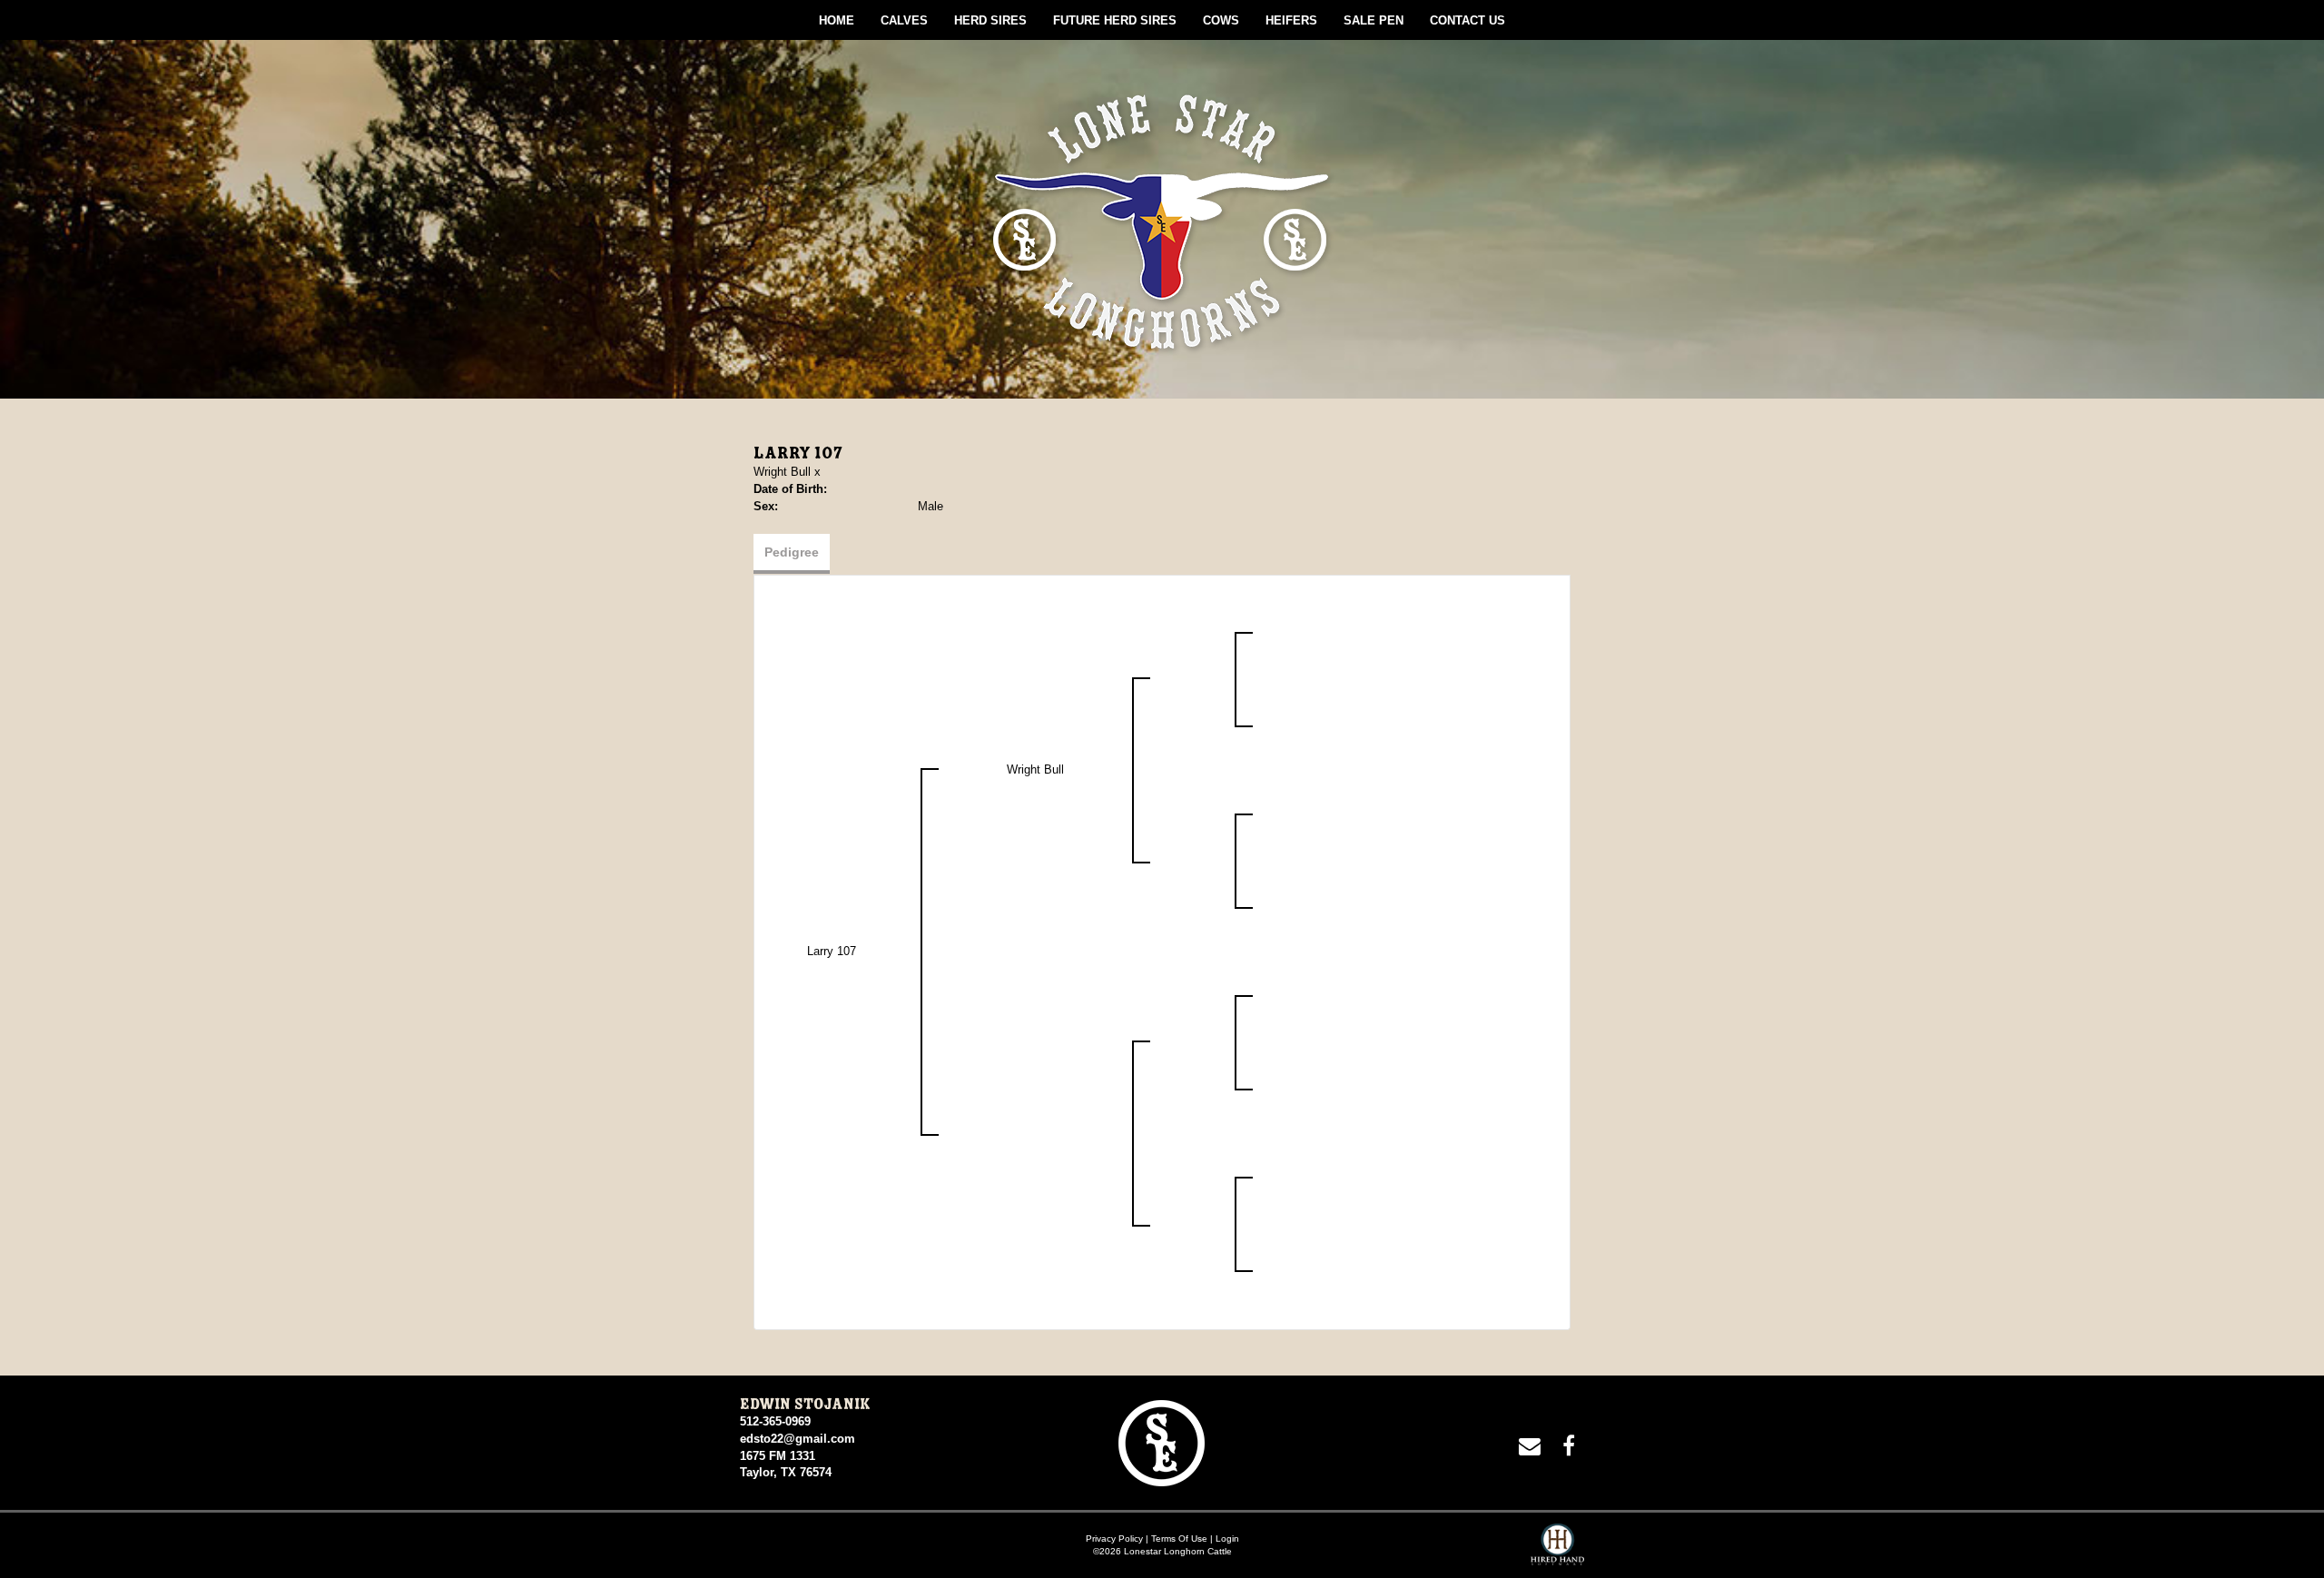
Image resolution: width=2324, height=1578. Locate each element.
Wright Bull (782, 472)
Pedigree (792, 552)
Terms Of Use (1179, 1539)
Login (1227, 1539)
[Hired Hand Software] (1557, 1551)
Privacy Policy (1114, 1539)
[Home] (1162, 1442)
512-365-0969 (775, 1421)
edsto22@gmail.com (798, 1439)
